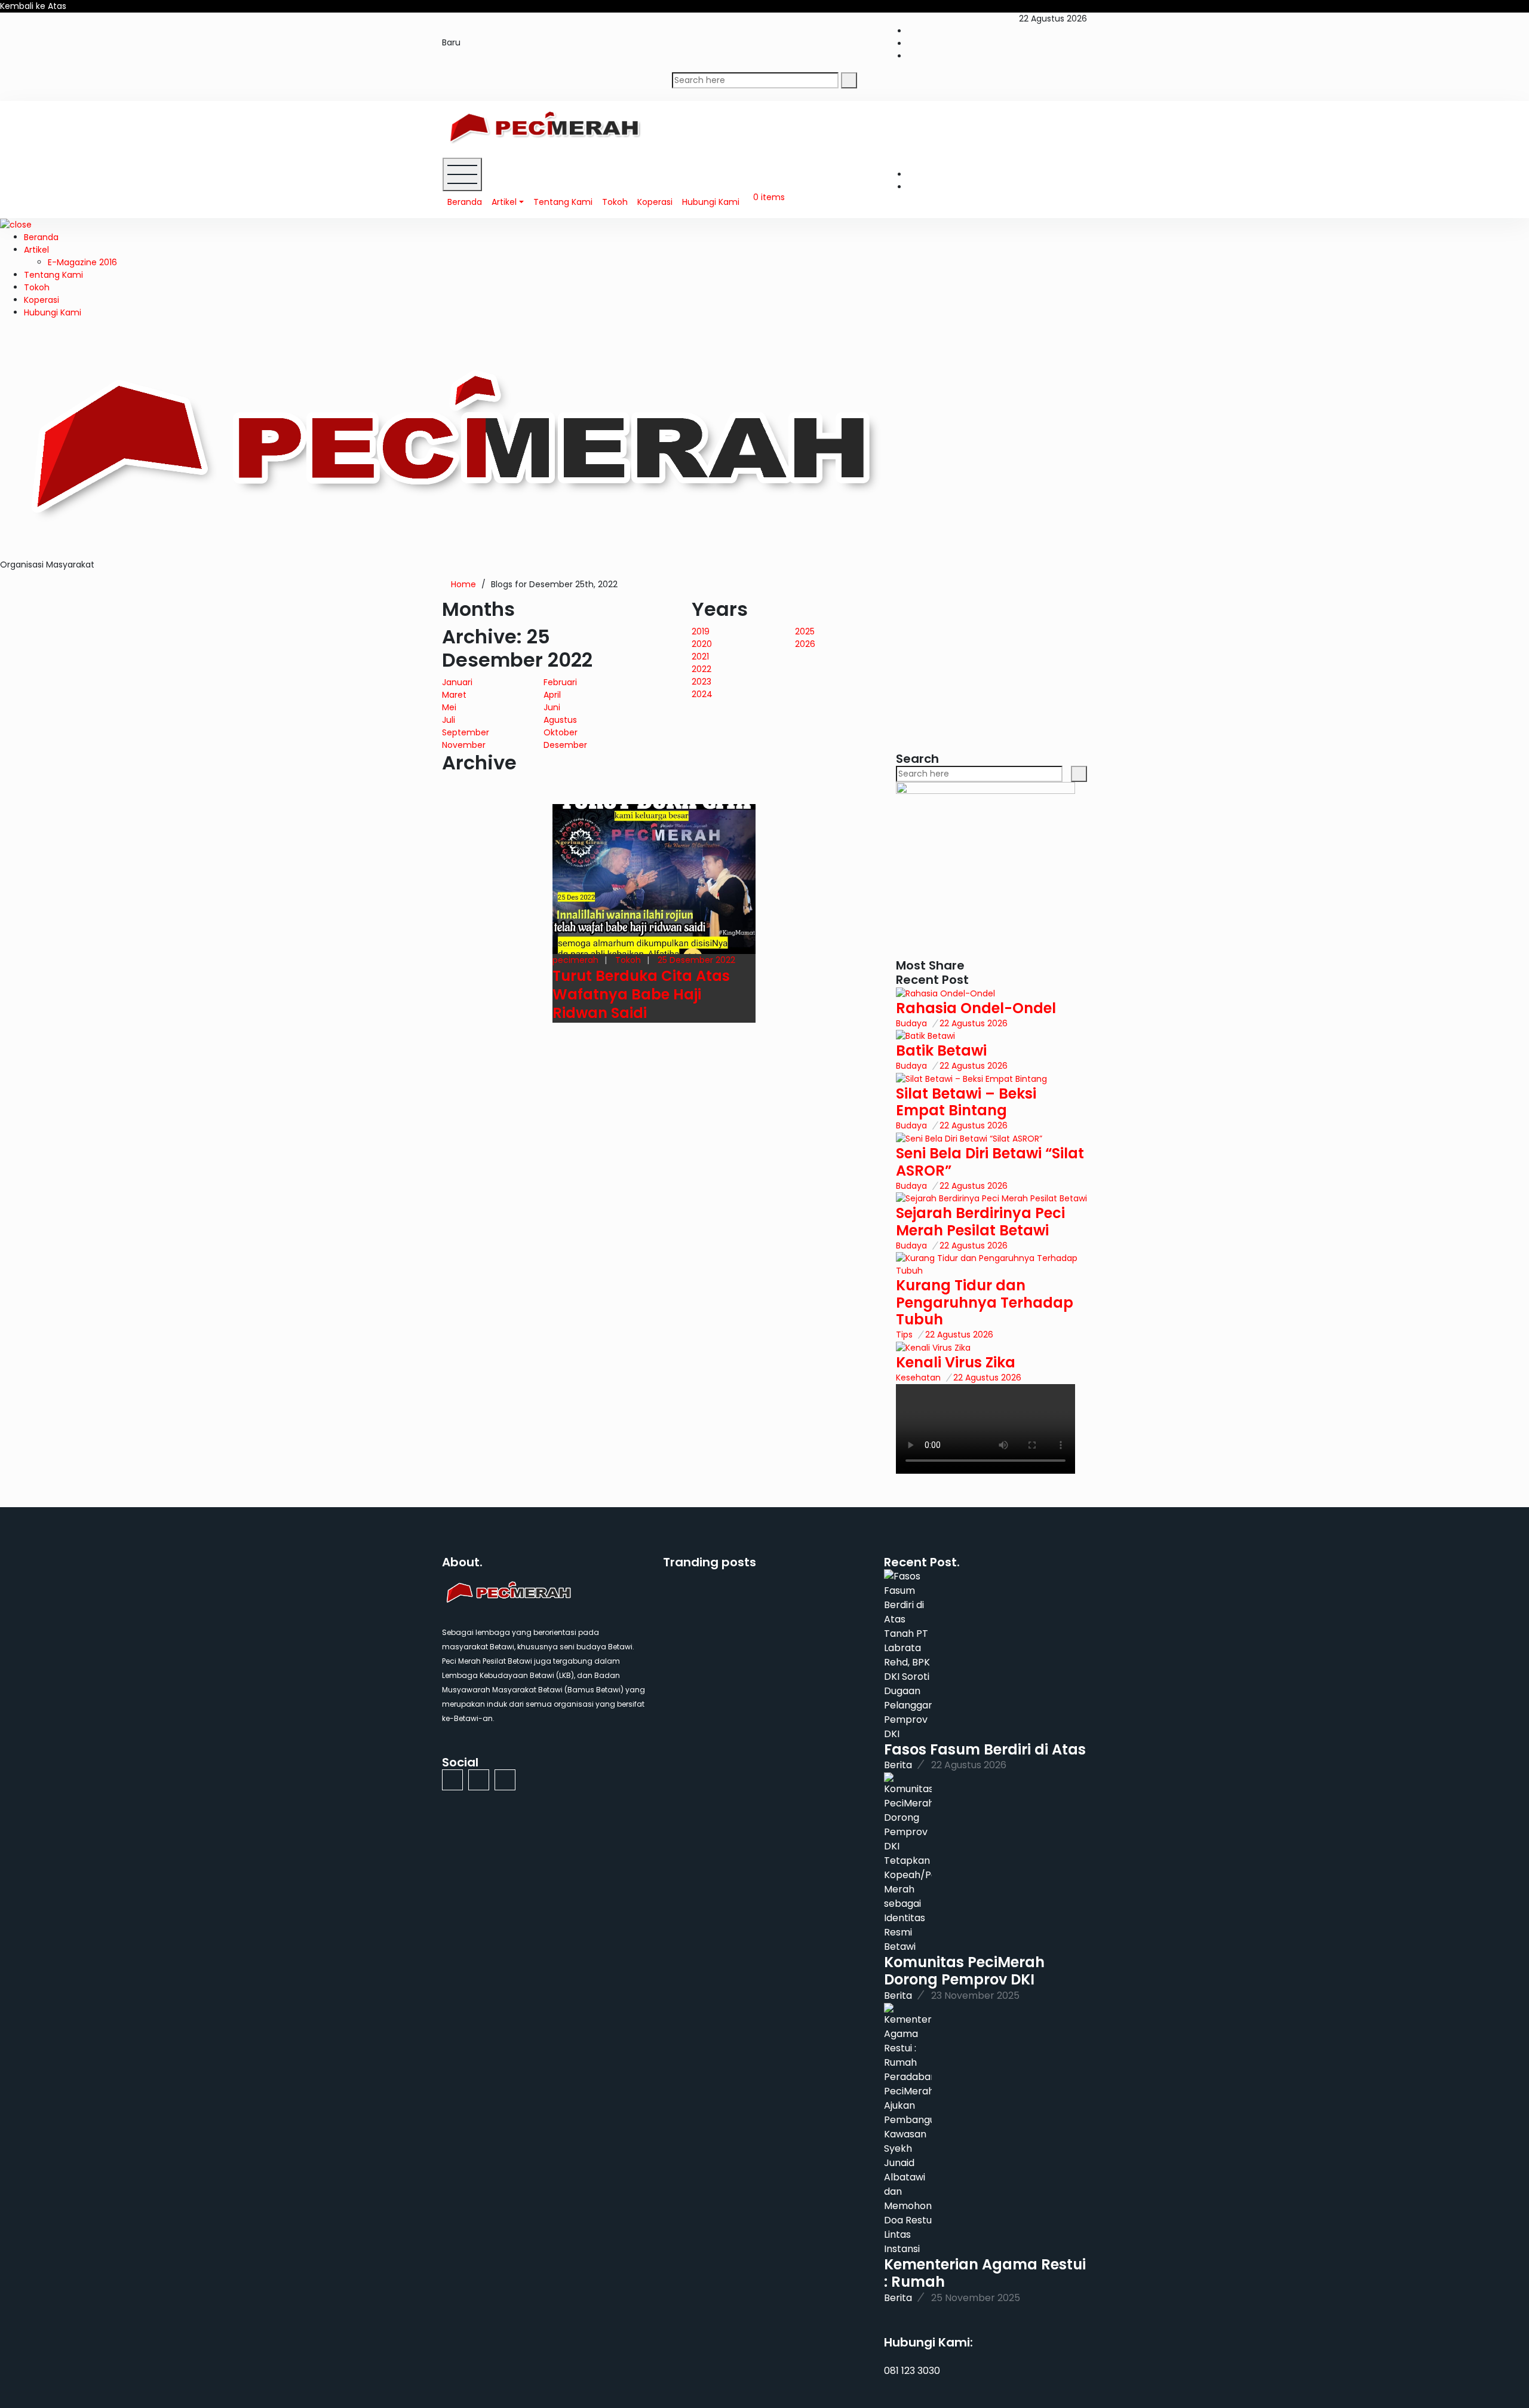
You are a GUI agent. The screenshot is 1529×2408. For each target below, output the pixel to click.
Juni (552, 707)
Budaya (911, 1023)
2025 (805, 631)
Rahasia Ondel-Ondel (976, 1008)
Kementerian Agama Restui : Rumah (985, 2273)
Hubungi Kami (711, 202)
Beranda (465, 202)
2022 (701, 669)
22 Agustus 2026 (974, 1023)
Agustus (560, 720)
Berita (898, 1765)
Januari (457, 682)
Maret (454, 695)
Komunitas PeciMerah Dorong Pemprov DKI (964, 1971)
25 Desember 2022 (696, 960)
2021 (700, 657)
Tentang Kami (563, 202)
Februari (560, 682)
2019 (701, 631)
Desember (565, 745)
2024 (702, 694)
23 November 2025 (975, 1996)
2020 (702, 644)
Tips (904, 1335)
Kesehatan (918, 1378)
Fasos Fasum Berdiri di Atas (985, 1749)
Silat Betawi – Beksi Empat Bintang (966, 1102)
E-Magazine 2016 (82, 262)
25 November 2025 (976, 2298)
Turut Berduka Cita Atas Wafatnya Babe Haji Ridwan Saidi (641, 994)
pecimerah (575, 960)
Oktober (561, 732)
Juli (449, 720)
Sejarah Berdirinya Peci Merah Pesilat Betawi (980, 1222)
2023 (701, 682)
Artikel (504, 202)
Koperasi (655, 202)
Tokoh (615, 202)
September (466, 732)
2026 (805, 644)
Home (463, 584)
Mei (449, 707)
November (464, 745)
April (552, 695)
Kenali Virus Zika (956, 1362)
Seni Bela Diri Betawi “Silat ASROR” (990, 1162)
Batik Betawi (941, 1050)
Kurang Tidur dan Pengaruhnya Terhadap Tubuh (985, 1303)
